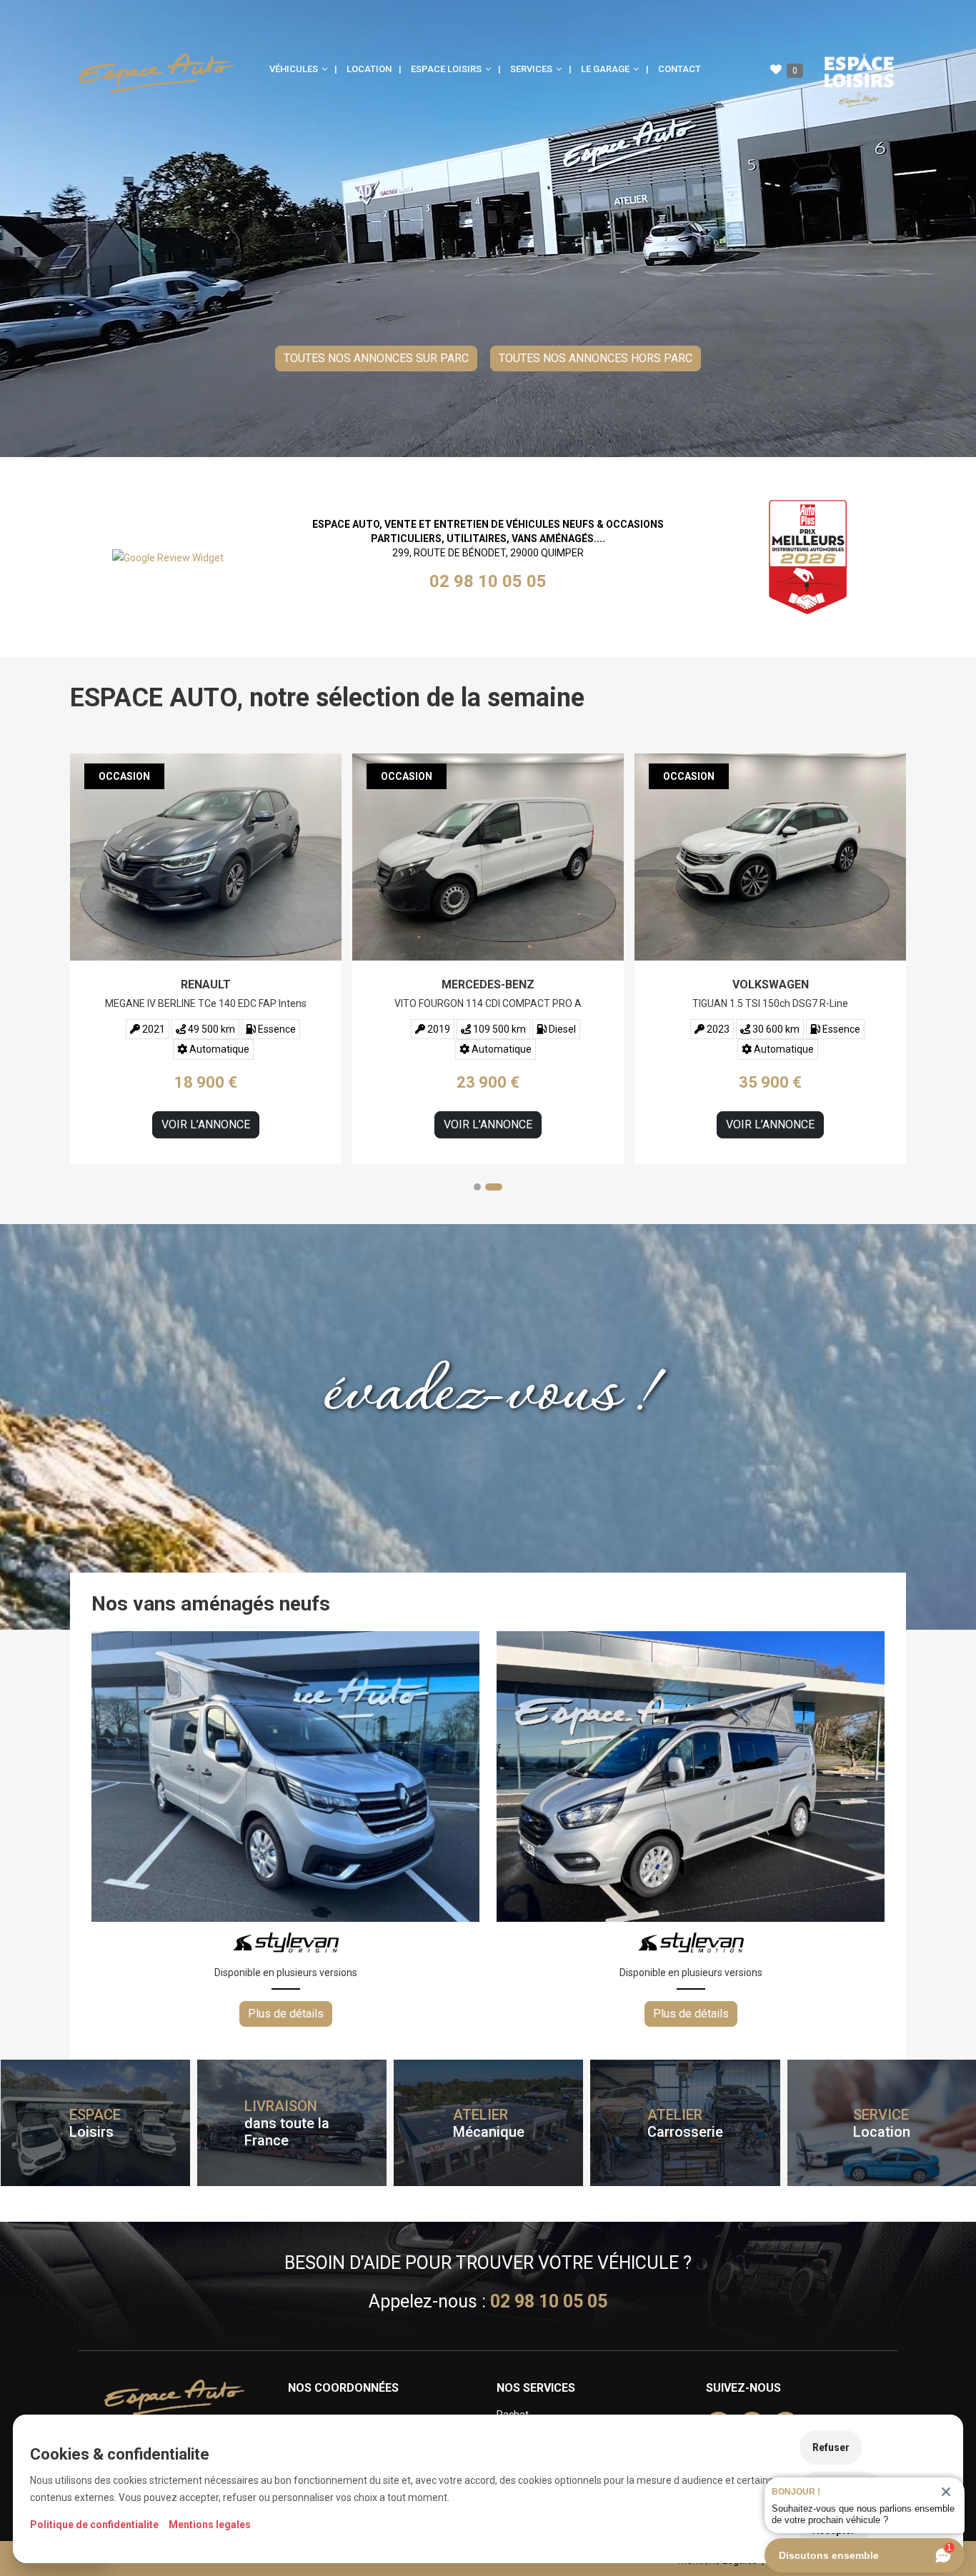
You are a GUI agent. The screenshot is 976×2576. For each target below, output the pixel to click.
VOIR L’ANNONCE (206, 1124)
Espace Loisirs (447, 69)
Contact (679, 69)
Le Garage (606, 69)
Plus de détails (286, 2014)
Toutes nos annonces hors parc (596, 358)
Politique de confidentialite (94, 2525)
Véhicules (295, 69)
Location (369, 69)
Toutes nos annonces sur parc (376, 358)
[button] (482, 1187)
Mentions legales (210, 2525)
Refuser (831, 2447)
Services (532, 69)
